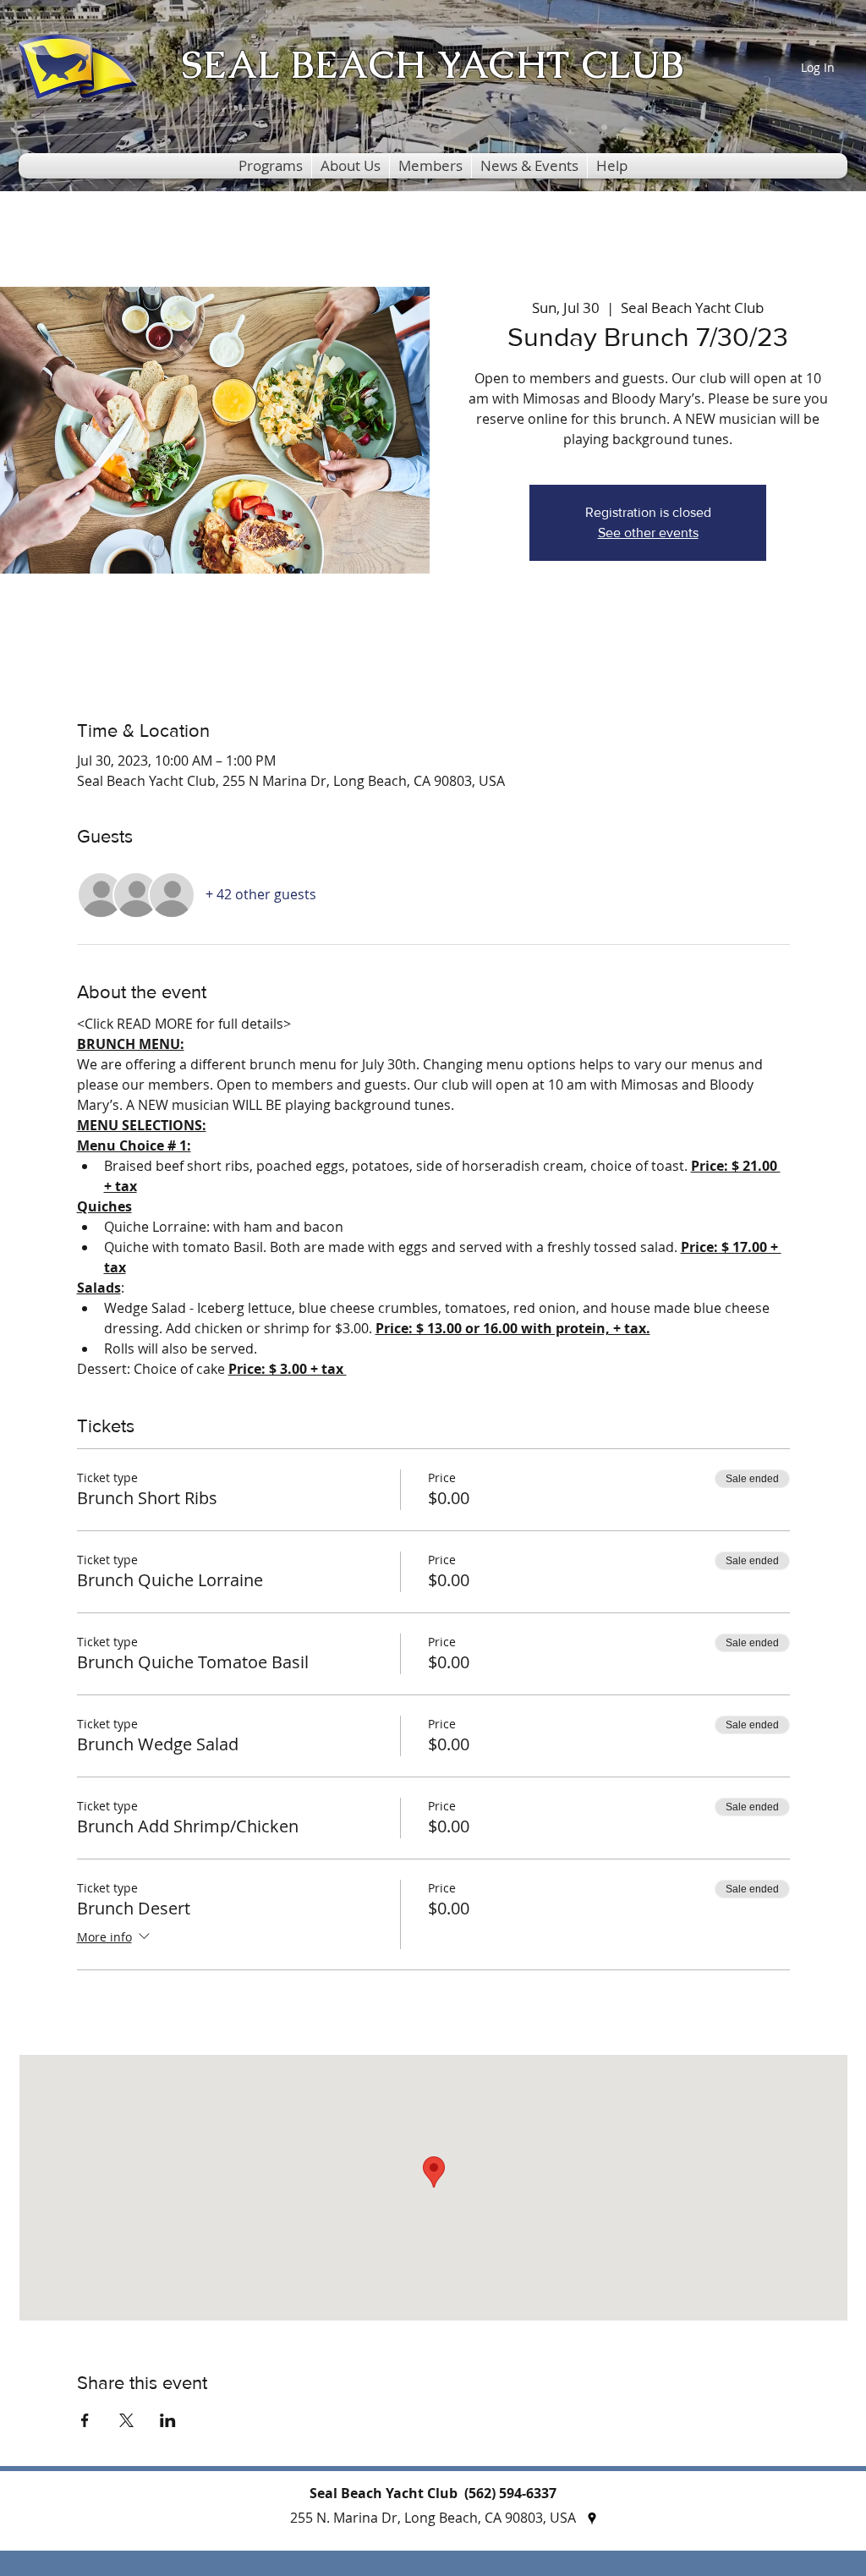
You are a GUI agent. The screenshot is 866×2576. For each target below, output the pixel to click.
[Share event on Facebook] (85, 2420)
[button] (271, 166)
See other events (648, 533)
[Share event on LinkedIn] (168, 2420)
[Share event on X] (126, 2420)
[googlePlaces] (592, 2518)
